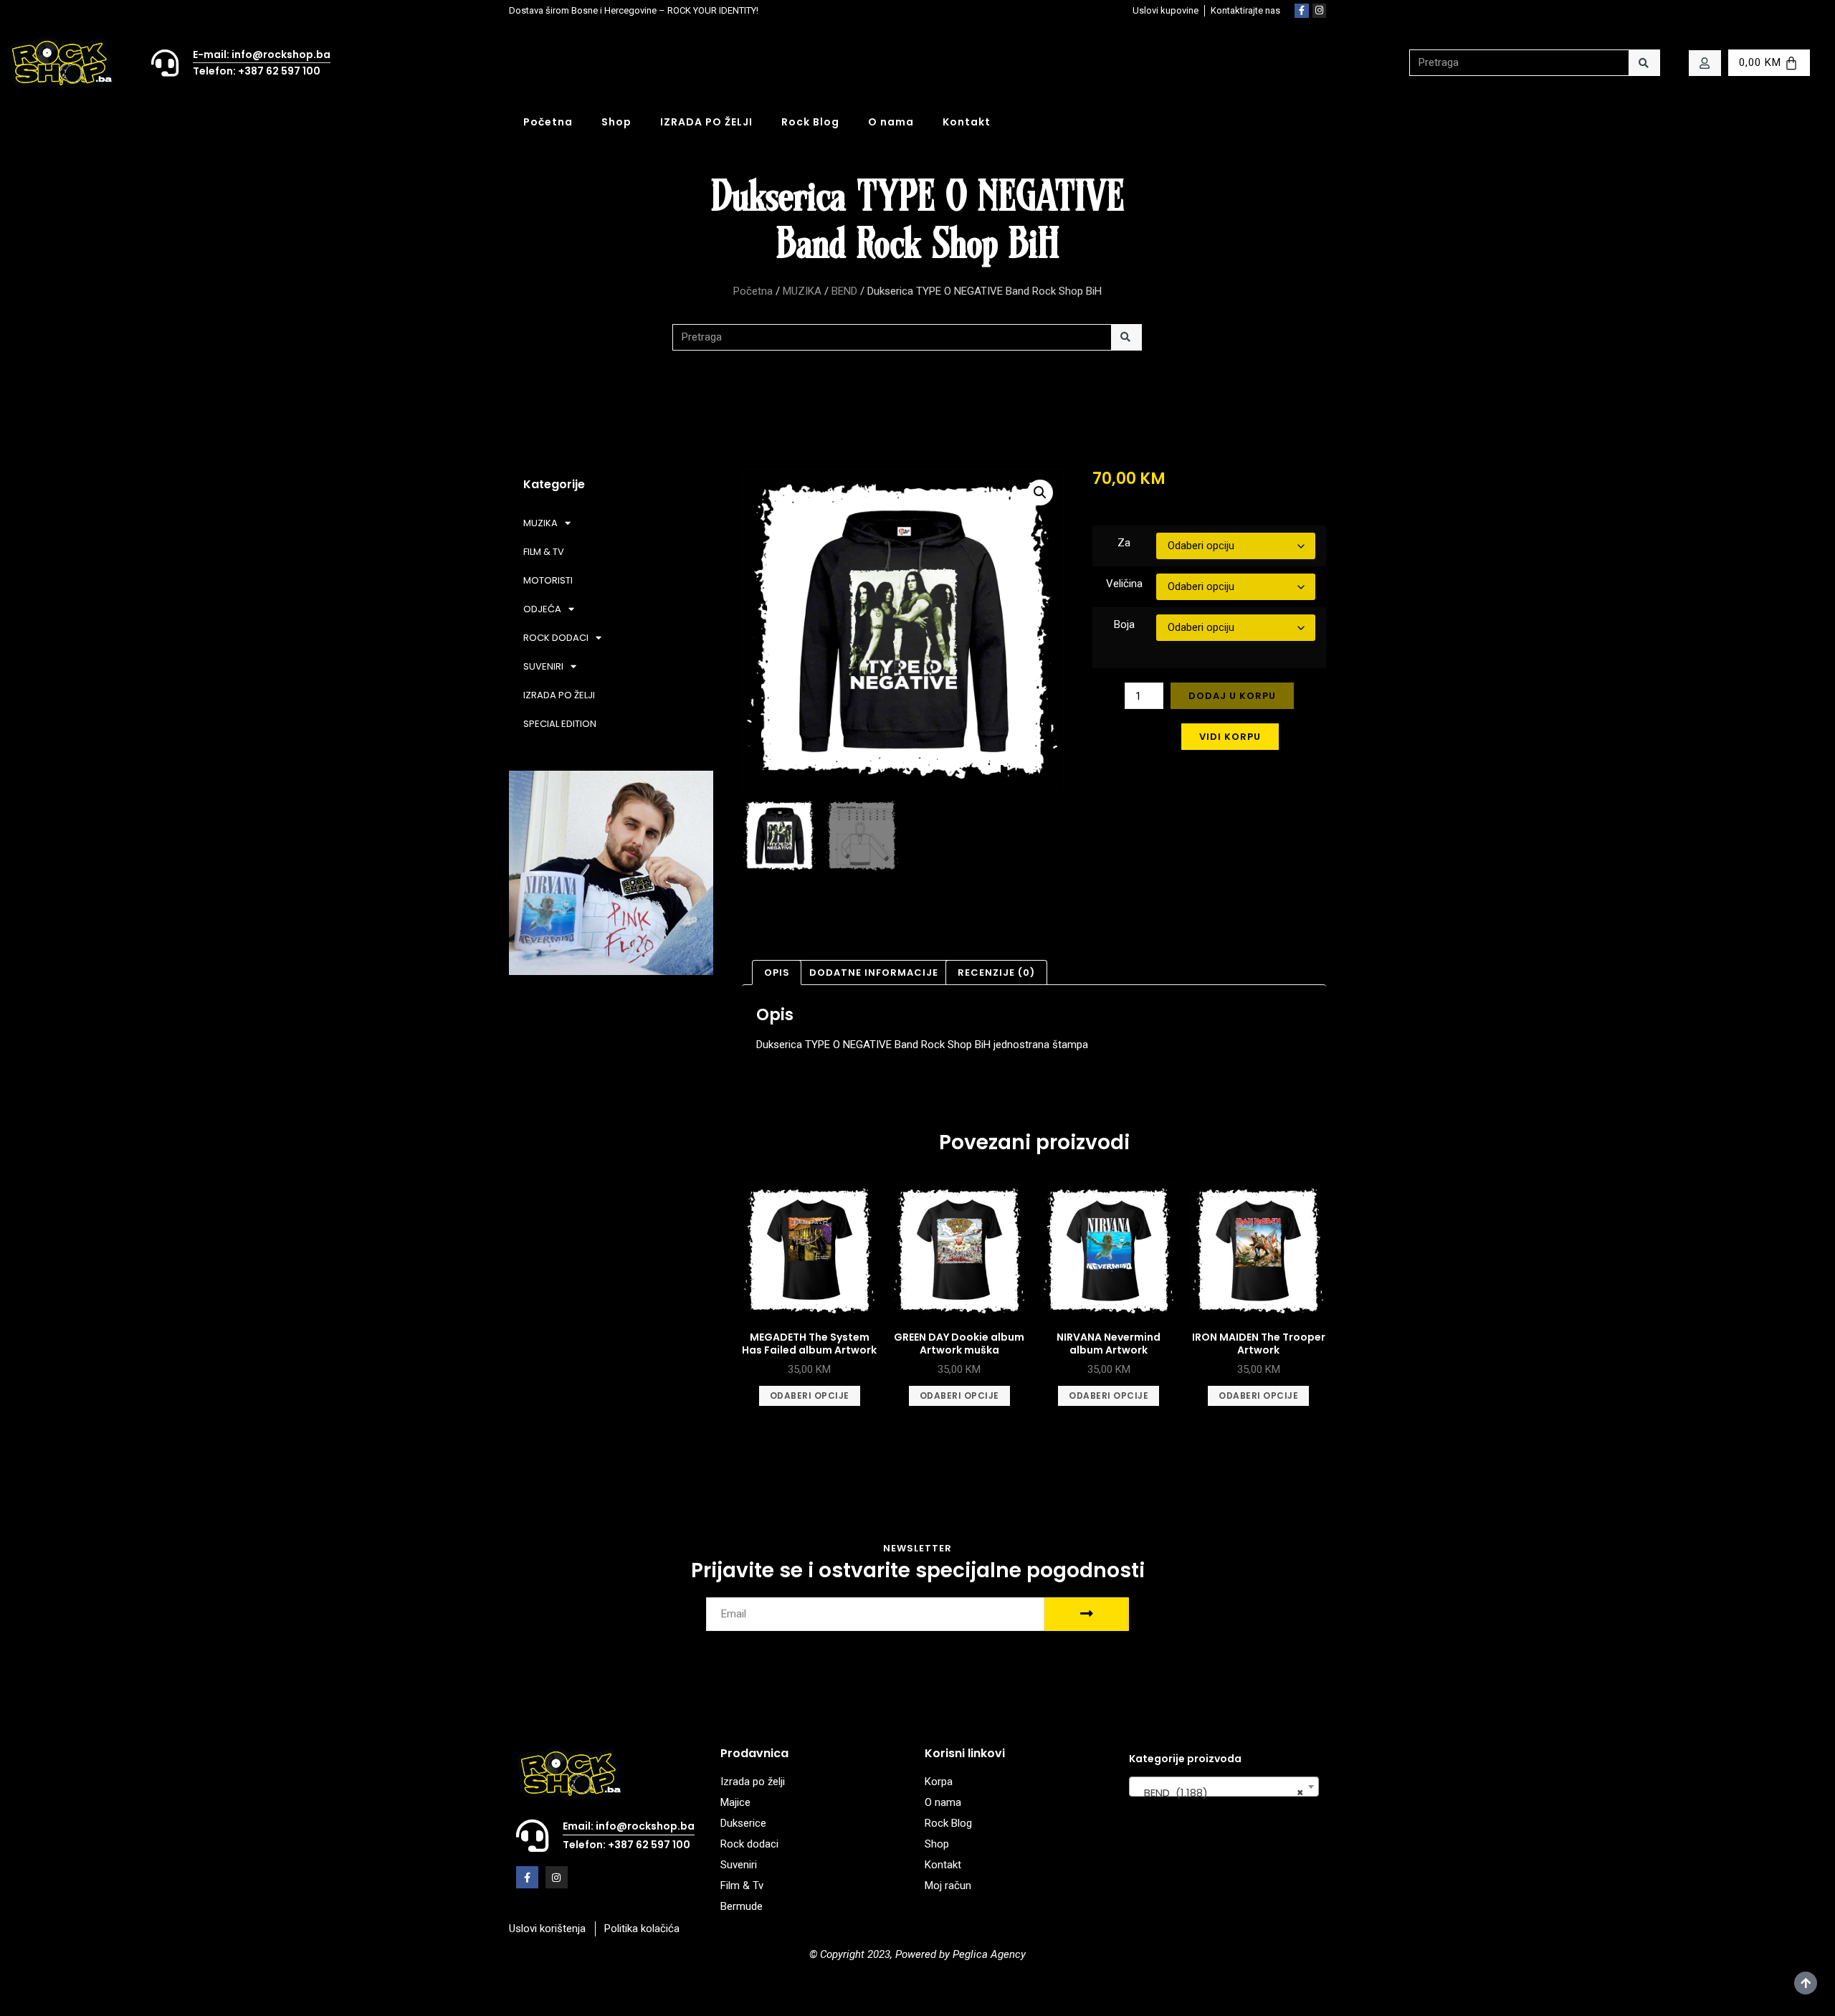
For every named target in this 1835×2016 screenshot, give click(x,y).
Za (1124, 543)
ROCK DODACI (556, 638)
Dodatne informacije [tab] (874, 973)
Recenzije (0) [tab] (996, 973)
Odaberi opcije (810, 1395)
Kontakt (967, 122)
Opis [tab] (777, 973)
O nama (891, 122)
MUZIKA (802, 291)
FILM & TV (544, 552)
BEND (844, 291)
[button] (1040, 493)
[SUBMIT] (1087, 1614)
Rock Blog (810, 122)
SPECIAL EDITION (560, 724)
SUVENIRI (543, 666)
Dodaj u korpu (1232, 696)
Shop (616, 122)
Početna (548, 122)
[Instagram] (1320, 11)
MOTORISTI (548, 580)
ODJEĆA (542, 609)
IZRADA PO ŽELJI (706, 122)
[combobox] (1224, 1787)
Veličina (1124, 584)
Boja (1124, 624)
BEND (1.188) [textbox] (1220, 1793)
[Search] (1644, 63)
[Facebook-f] (1302, 11)
